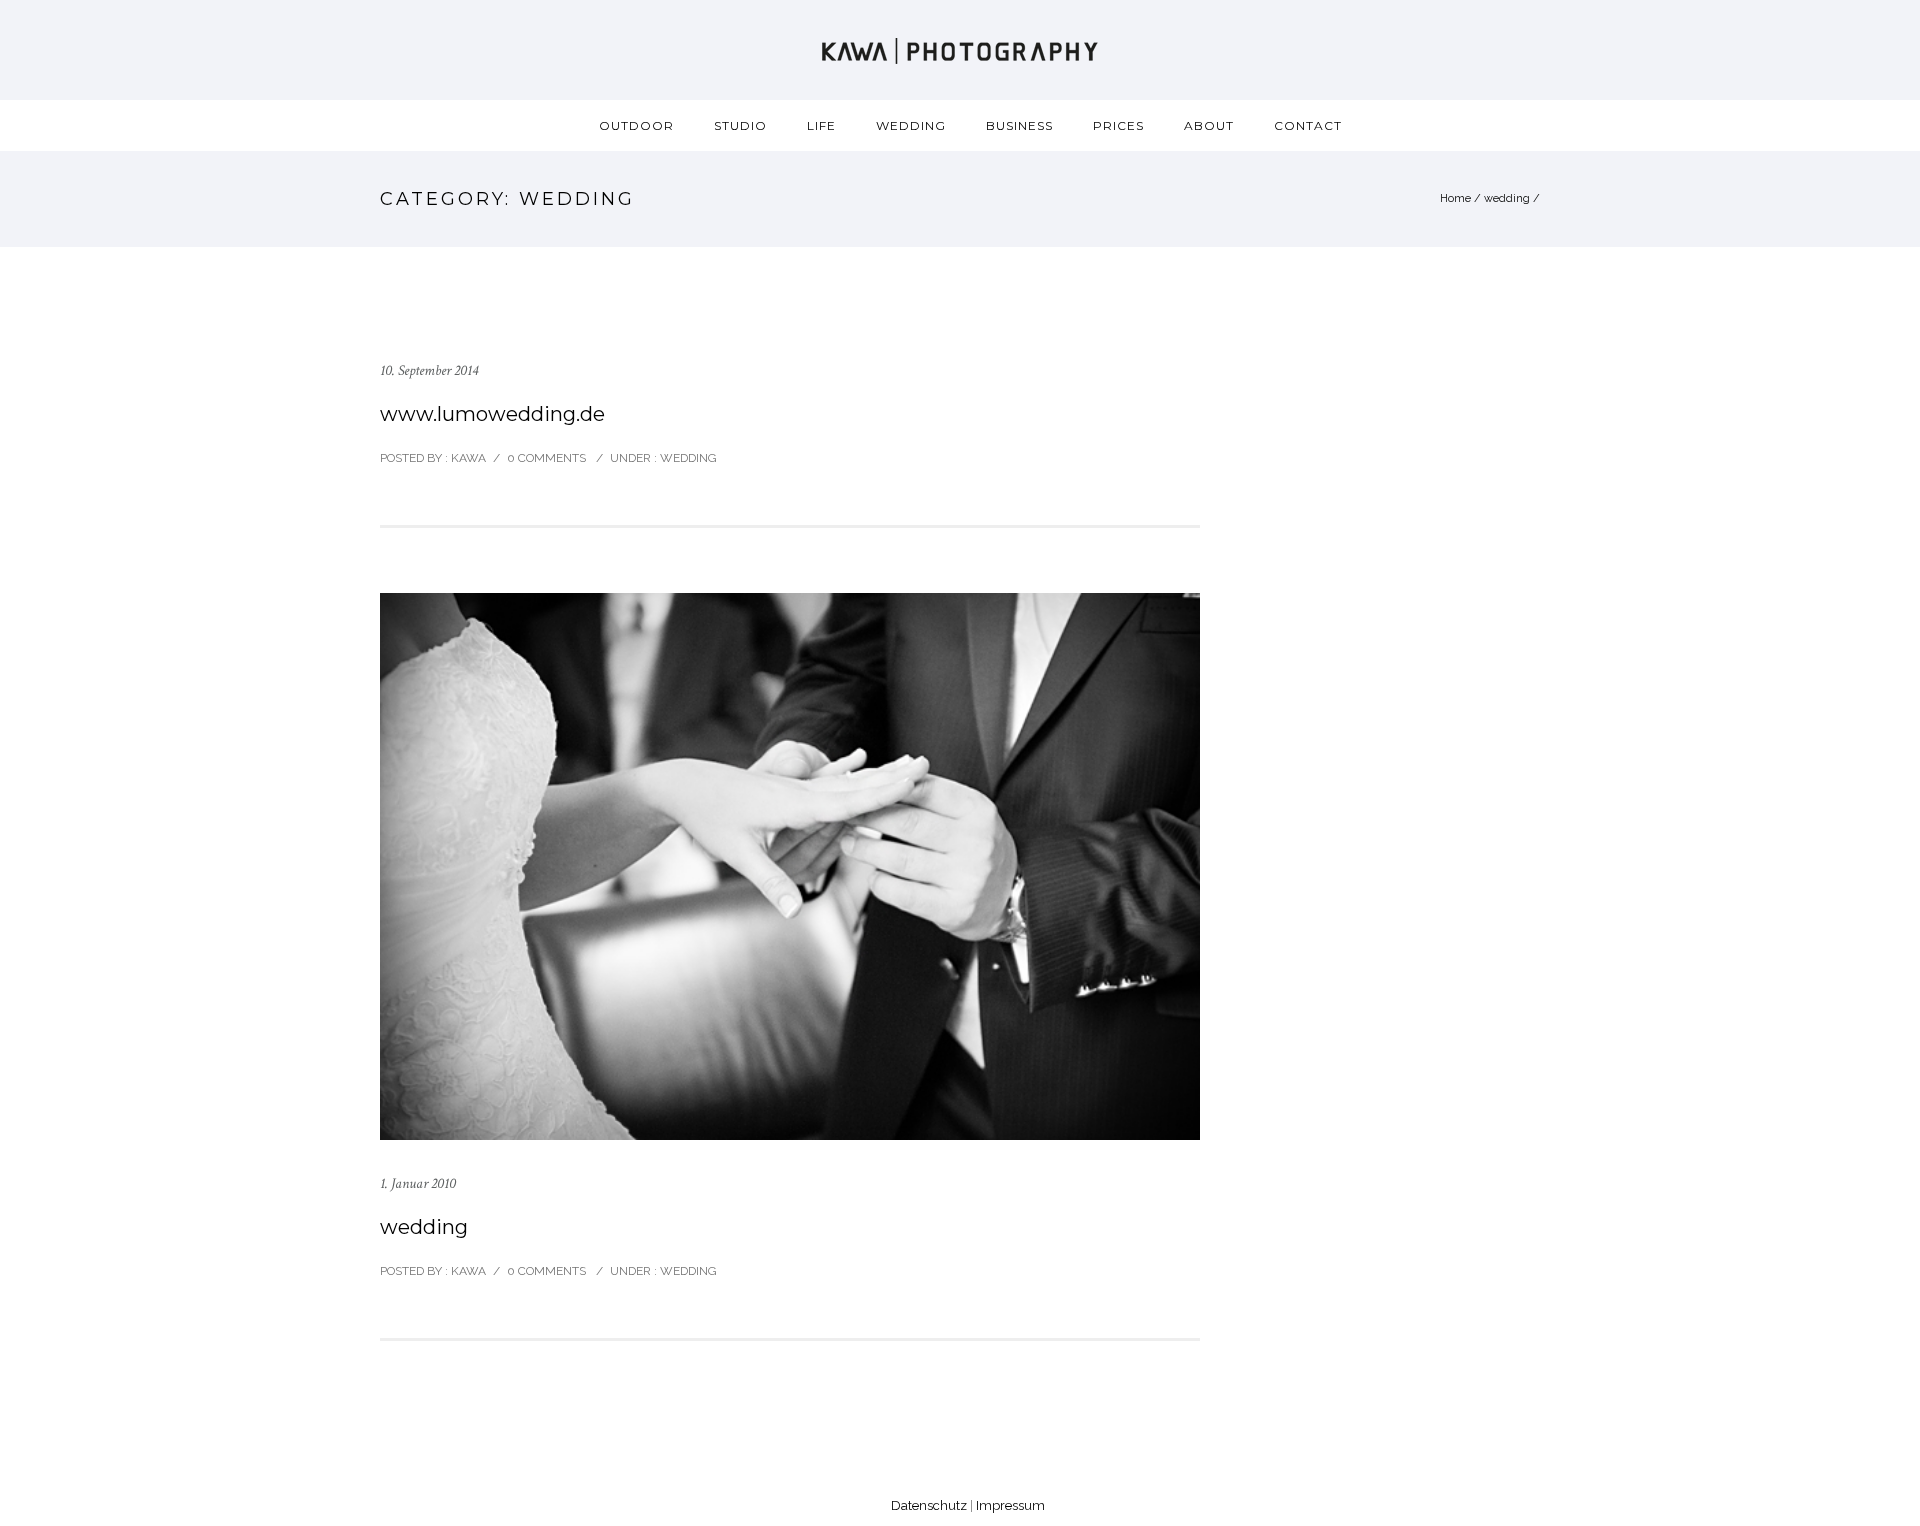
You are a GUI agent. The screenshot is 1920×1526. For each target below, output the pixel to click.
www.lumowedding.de (492, 414)
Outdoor (636, 125)
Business (1019, 125)
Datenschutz (929, 1505)
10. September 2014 (429, 370)
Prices (1118, 125)
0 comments (546, 458)
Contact (1308, 125)
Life (821, 125)
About (1209, 125)
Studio (740, 125)
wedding (1507, 198)
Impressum (1010, 1505)
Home (1455, 198)
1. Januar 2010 (418, 1183)
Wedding (911, 125)
